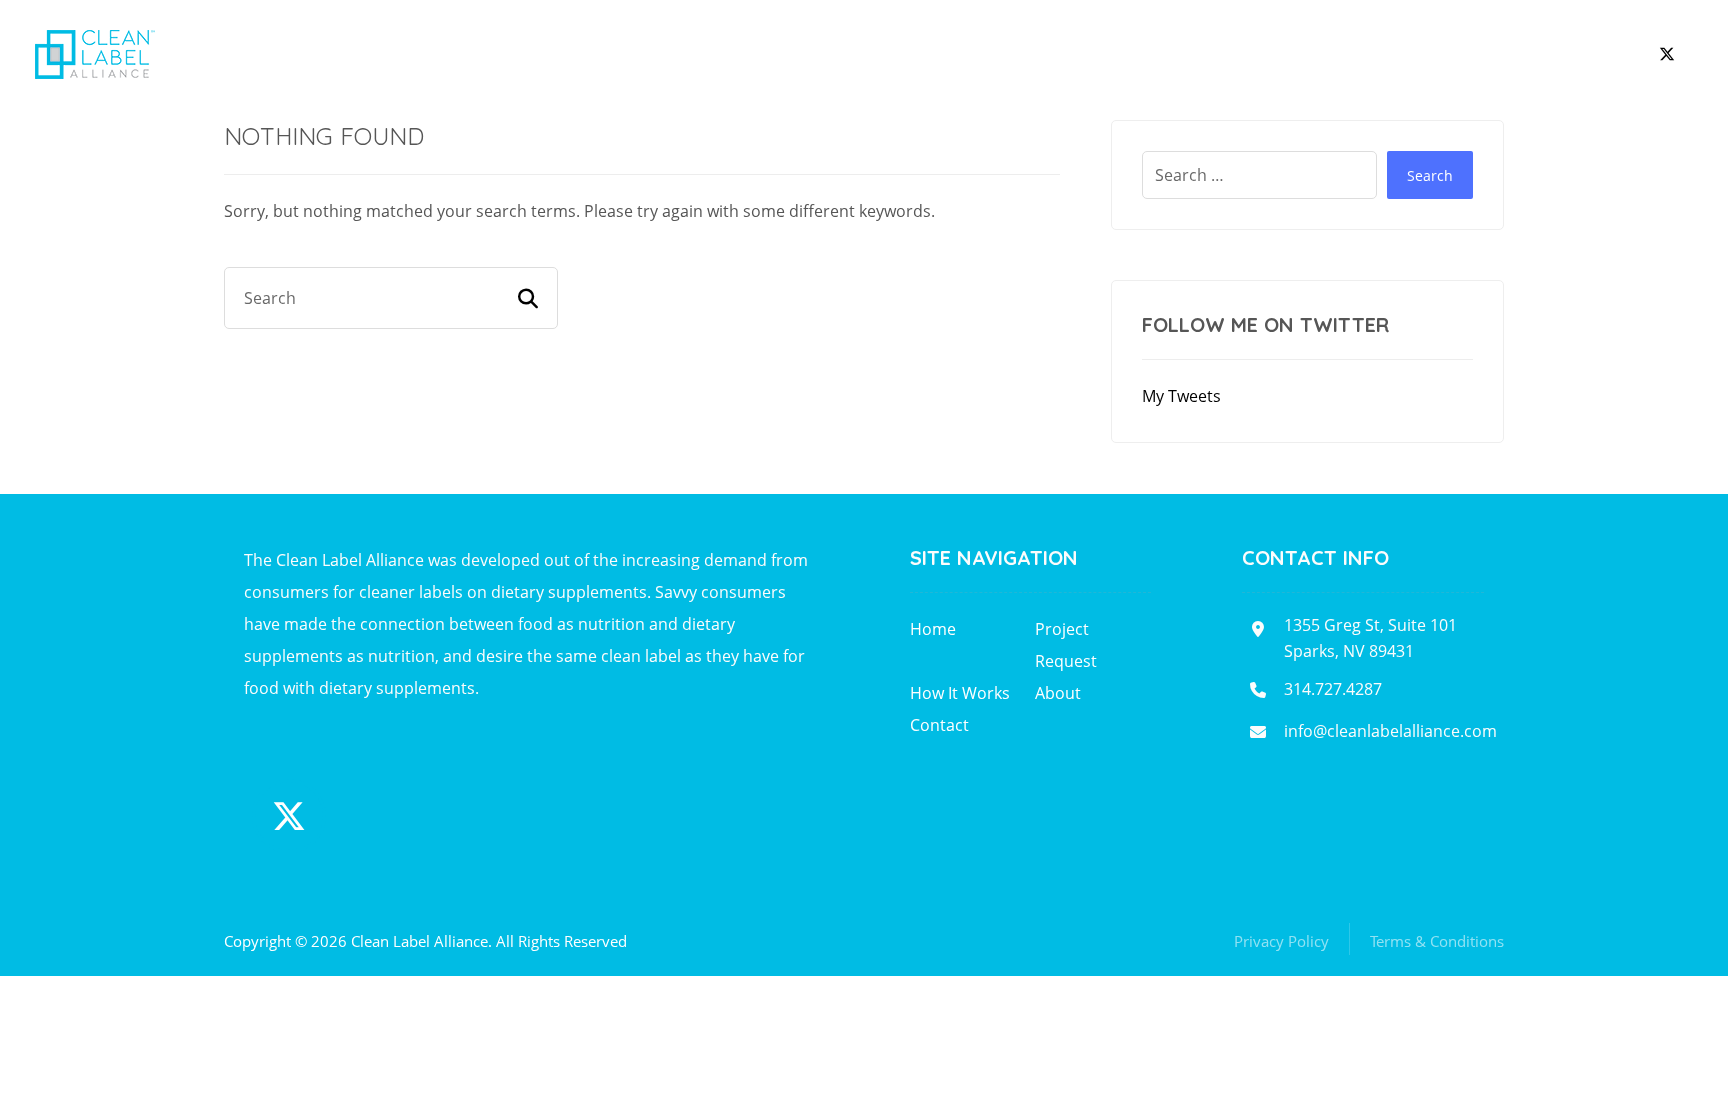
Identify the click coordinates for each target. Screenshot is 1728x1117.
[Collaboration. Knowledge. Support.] (95, 54)
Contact (939, 725)
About (1058, 693)
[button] (1667, 54)
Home (933, 629)
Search (1430, 175)
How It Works (960, 693)
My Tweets (1181, 396)
